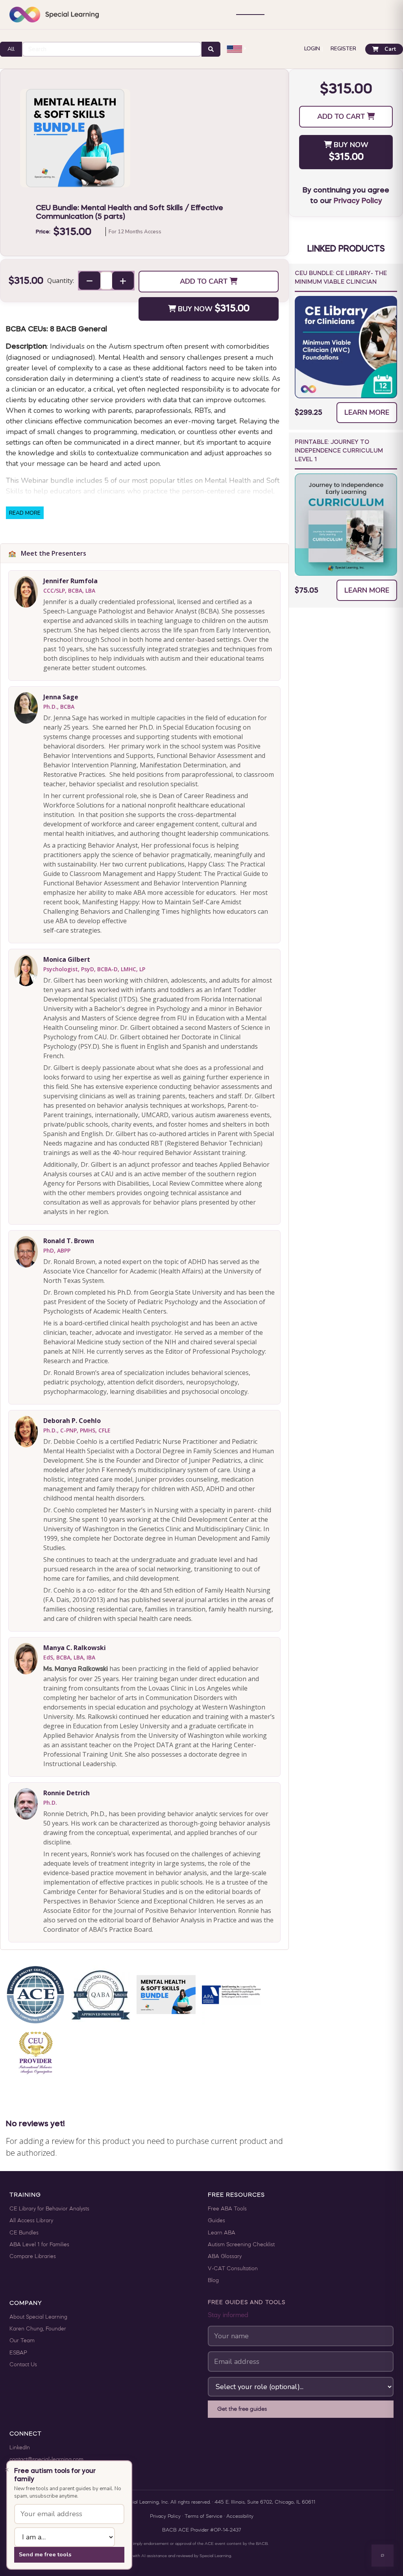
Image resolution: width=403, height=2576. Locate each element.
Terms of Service (203, 2517)
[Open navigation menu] (250, 15)
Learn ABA (222, 2233)
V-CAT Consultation (233, 2269)
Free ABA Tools (227, 2209)
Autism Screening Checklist (241, 2245)
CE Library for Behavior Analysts (49, 2209)
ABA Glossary (225, 2257)
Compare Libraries (33, 2257)
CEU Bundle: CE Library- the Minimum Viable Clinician (341, 278)
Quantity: (61, 281)
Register (343, 49)
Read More (25, 513)
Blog (213, 2281)
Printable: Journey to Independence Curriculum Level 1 (339, 451)
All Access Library (31, 2221)
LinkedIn (20, 2448)
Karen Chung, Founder (38, 2329)
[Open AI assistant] (383, 2556)
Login (312, 49)
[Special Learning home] (54, 15)
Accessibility (240, 2517)
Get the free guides (242, 2409)
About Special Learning (38, 2317)
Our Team (22, 2341)
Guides (216, 2221)
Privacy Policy (358, 201)
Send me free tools (45, 2554)
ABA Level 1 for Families (39, 2245)
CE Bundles (24, 2233)
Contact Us (23, 2365)
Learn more (367, 412)
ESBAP (18, 2353)
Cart (390, 49)
